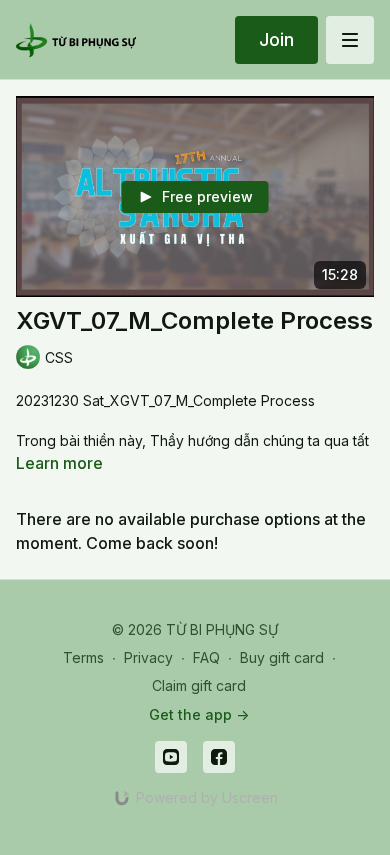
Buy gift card (282, 657)
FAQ (206, 657)
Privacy (148, 657)
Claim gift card (199, 685)
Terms (83, 657)
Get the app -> (199, 714)
